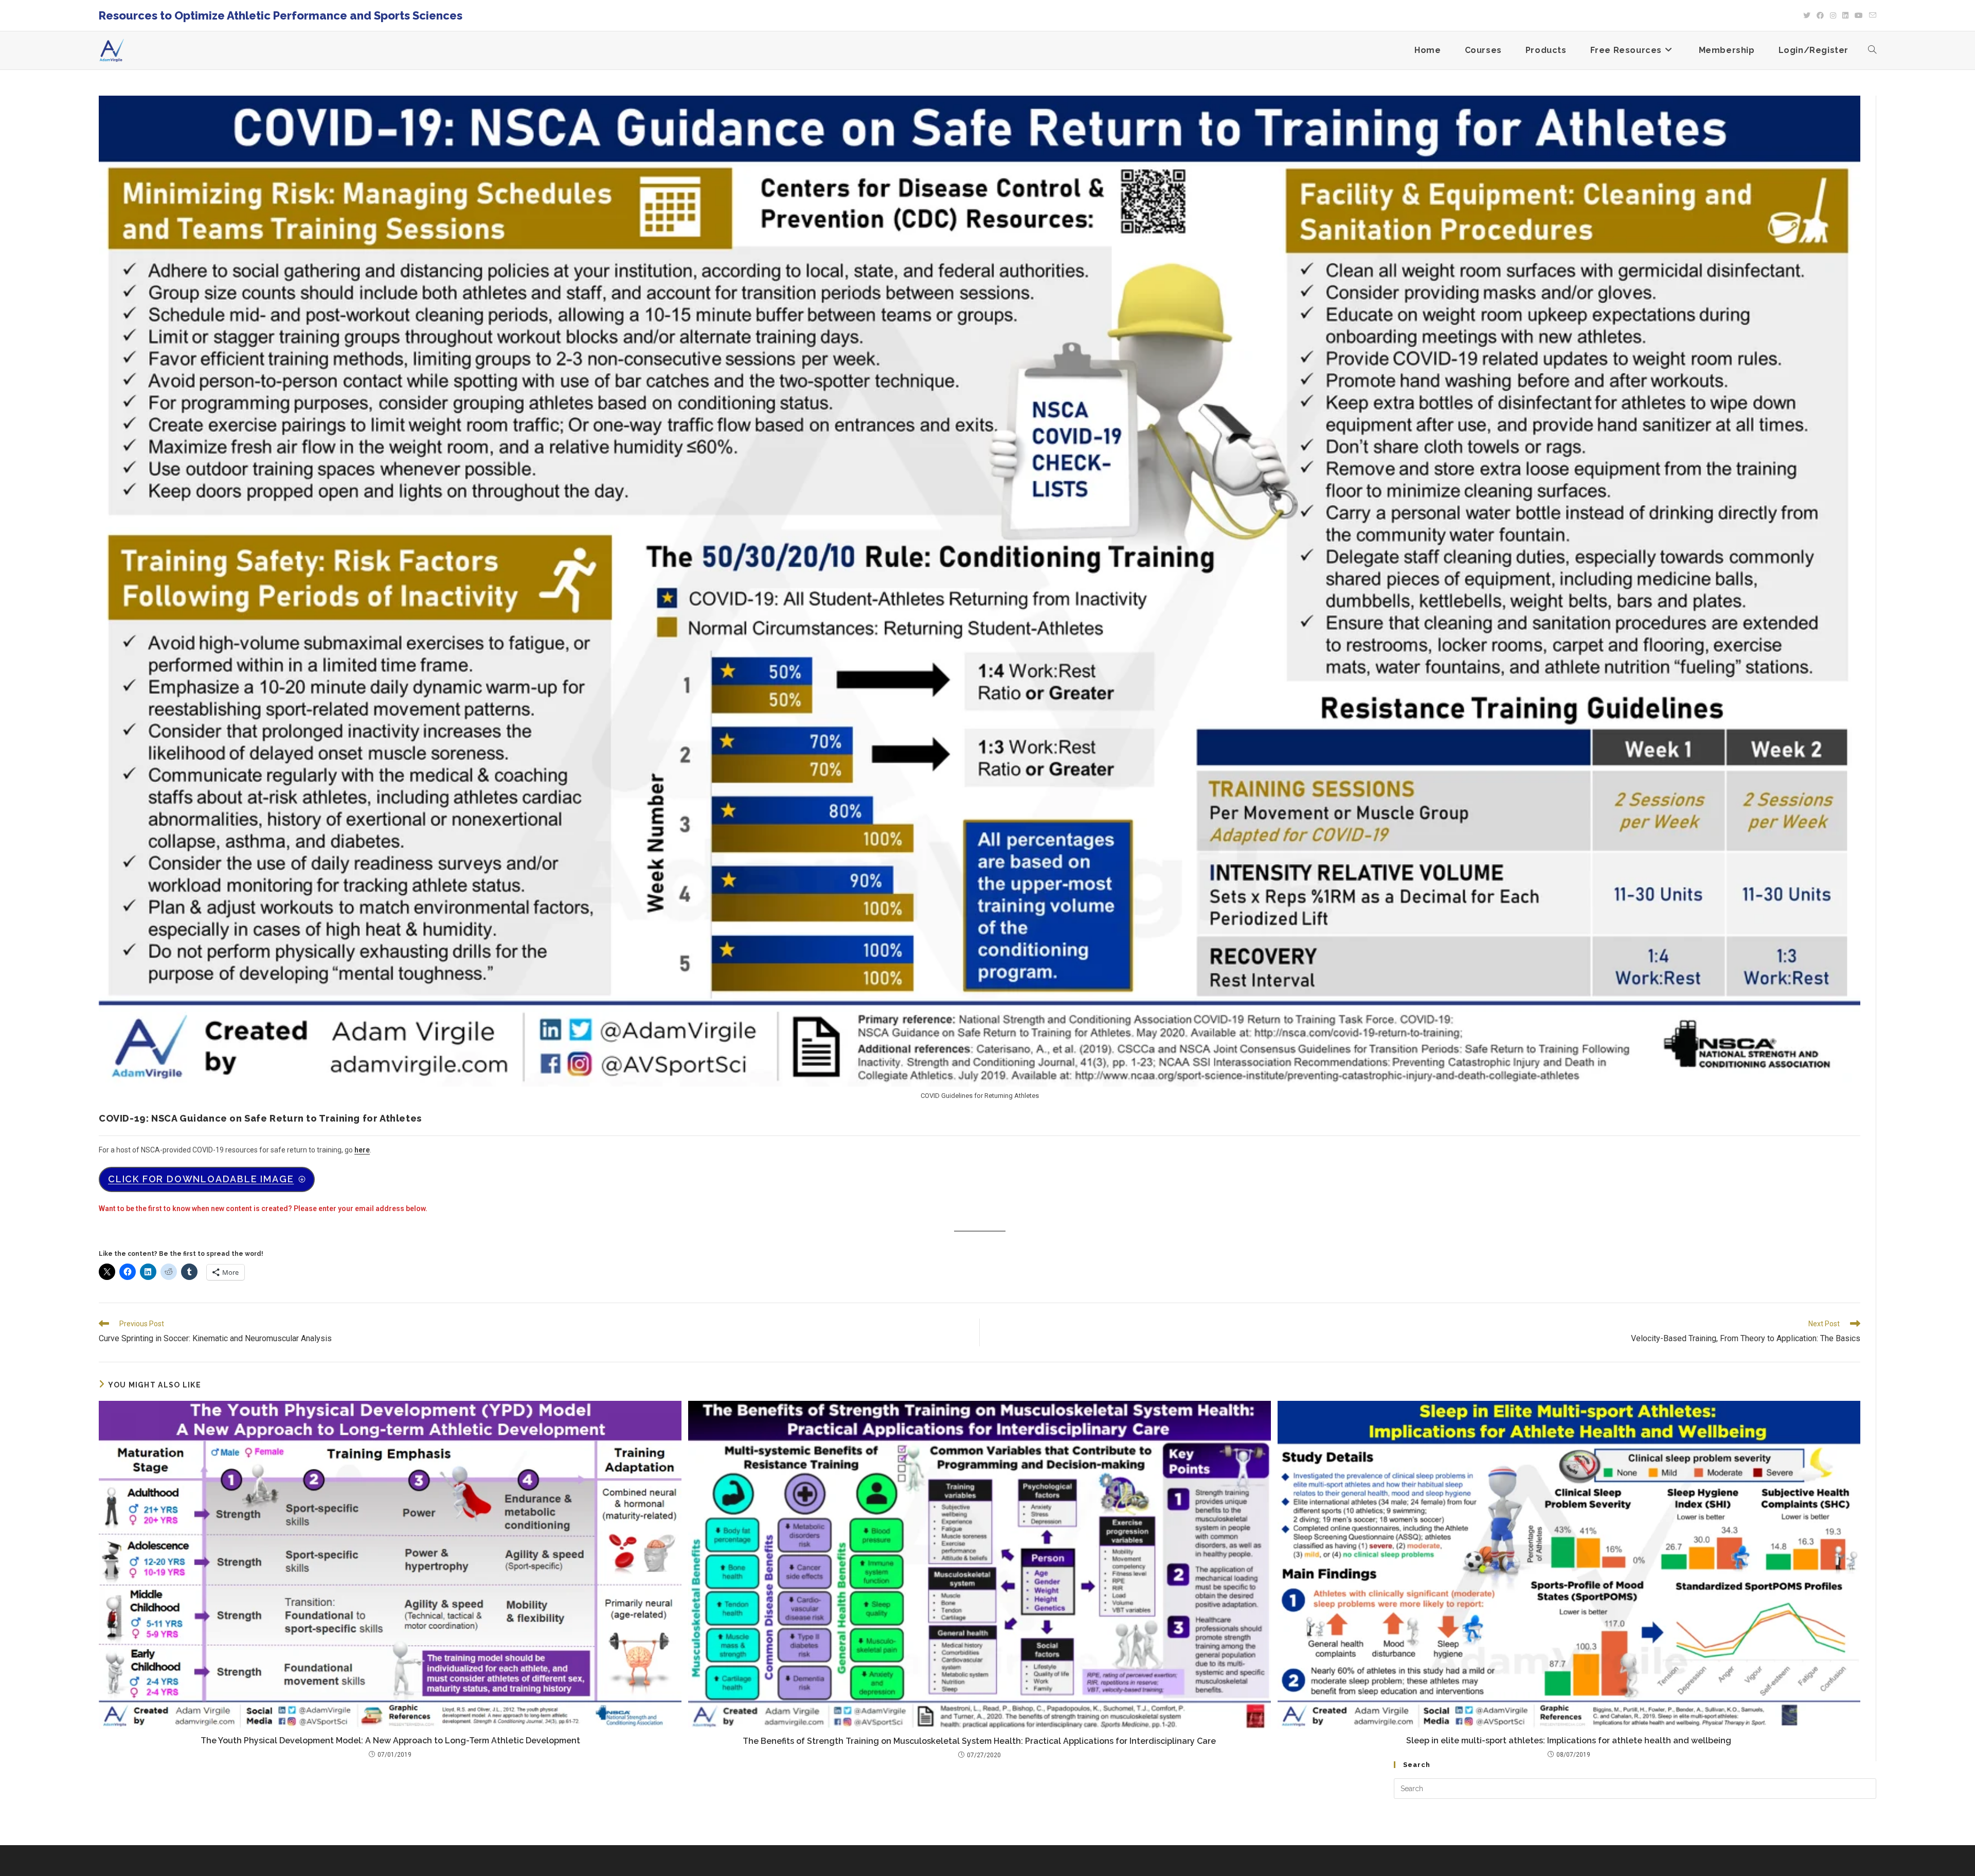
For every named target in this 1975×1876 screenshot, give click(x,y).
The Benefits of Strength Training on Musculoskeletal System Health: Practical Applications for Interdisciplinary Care (979, 1741)
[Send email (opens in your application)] (1871, 15)
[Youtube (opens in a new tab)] (1859, 15)
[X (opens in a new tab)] (1807, 15)
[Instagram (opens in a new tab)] (1833, 15)
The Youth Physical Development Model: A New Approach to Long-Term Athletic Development (390, 1740)
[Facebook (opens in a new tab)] (1820, 15)
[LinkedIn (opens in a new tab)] (1845, 15)
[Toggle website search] (1872, 50)
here (362, 1150)
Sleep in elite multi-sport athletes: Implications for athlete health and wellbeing (1569, 1740)
